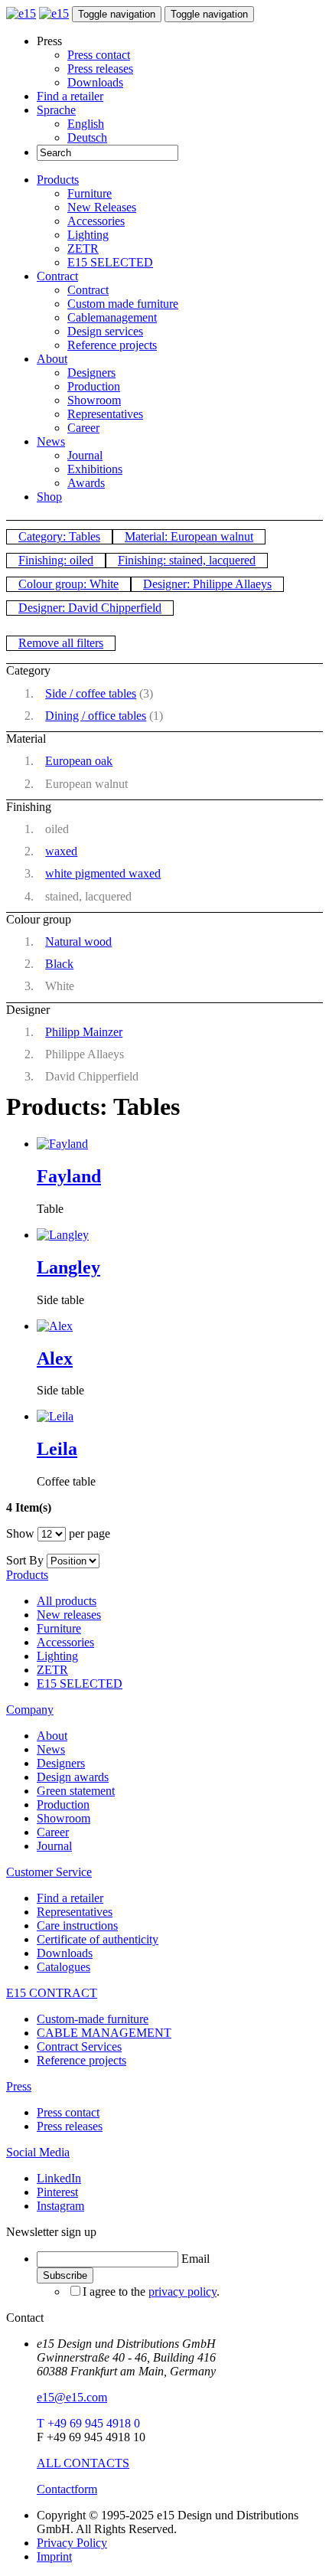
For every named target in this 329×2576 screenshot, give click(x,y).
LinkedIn (59, 2178)
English (86, 124)
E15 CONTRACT (52, 1993)
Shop (49, 497)
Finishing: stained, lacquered (187, 560)
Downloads (95, 82)
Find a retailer (70, 96)
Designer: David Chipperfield (90, 608)
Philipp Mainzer (84, 1032)
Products (58, 180)
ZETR (83, 248)
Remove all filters (61, 643)
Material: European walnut (189, 536)
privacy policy (182, 2292)
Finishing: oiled (56, 560)
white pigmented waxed (103, 873)
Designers (91, 373)
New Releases (102, 207)
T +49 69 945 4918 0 (88, 2423)
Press (19, 2086)
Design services (105, 331)
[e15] (21, 13)
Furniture (90, 193)
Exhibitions (95, 469)
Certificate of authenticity (98, 1939)
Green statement (76, 1791)
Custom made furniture (123, 304)
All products (67, 1601)
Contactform (67, 2489)
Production (94, 386)
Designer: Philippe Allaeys (207, 584)
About (52, 359)
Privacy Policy (72, 2543)
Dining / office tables (96, 716)
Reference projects (112, 345)
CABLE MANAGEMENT (104, 2033)
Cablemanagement (112, 317)
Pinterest (57, 2192)
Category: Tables (59, 536)
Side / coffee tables (91, 693)
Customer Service (49, 1872)
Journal (85, 455)
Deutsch (87, 137)
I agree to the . (151, 2292)
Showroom (94, 400)
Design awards (73, 1777)
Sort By (25, 1560)
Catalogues (64, 1967)
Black (59, 964)
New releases (69, 1615)
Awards (86, 483)
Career (83, 428)
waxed (61, 851)
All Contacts (83, 2463)
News (51, 441)
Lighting (88, 235)
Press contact (99, 55)
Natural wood (78, 941)
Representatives (105, 414)
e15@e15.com (72, 2397)
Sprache (56, 110)
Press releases (100, 69)
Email (195, 2259)
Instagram (60, 2206)
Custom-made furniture (93, 2019)
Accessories (96, 221)
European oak (79, 761)
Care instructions (77, 1925)
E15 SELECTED (110, 262)
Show (20, 1533)
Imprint (54, 2556)
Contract (57, 276)
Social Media (38, 2152)
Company (30, 1710)
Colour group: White (68, 584)
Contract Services (79, 2046)
